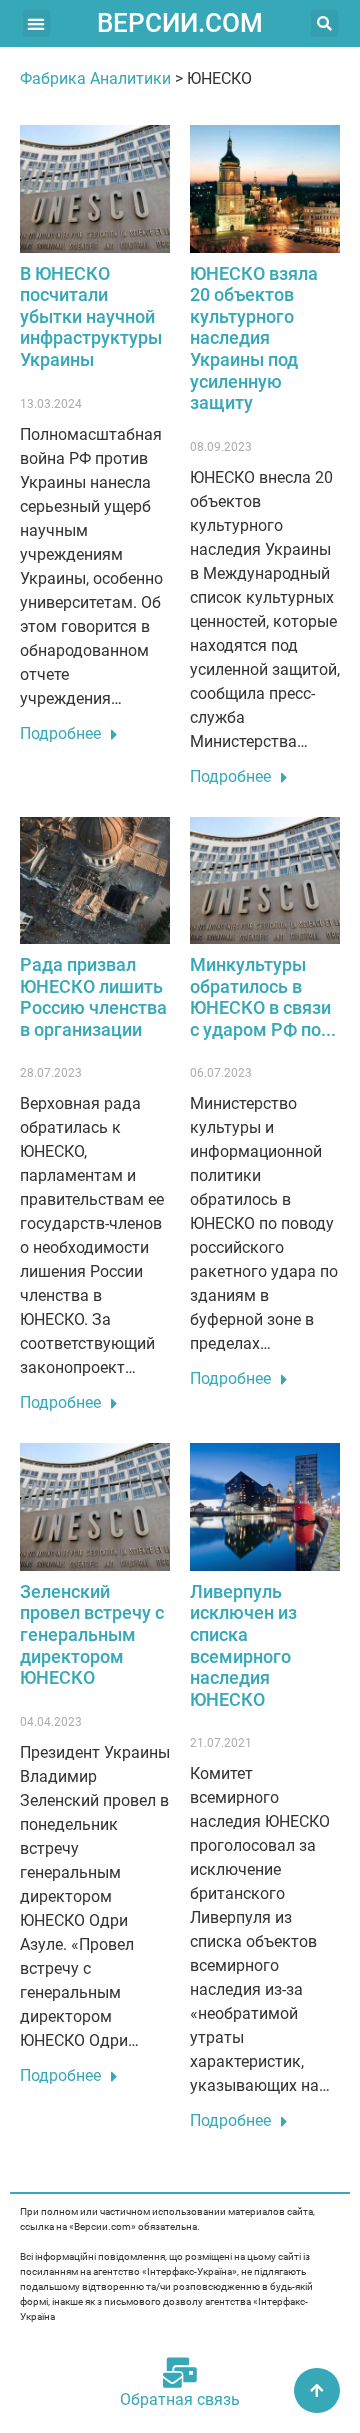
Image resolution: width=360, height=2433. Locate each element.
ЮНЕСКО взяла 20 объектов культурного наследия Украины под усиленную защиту (254, 338)
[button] (36, 23)
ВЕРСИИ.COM (180, 23)
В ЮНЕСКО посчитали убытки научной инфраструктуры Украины (91, 316)
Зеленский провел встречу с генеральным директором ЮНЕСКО (92, 1634)
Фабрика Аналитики (95, 78)
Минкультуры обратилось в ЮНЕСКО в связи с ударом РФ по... (263, 997)
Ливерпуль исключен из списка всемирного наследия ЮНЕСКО (243, 1645)
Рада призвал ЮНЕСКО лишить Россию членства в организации (93, 997)
